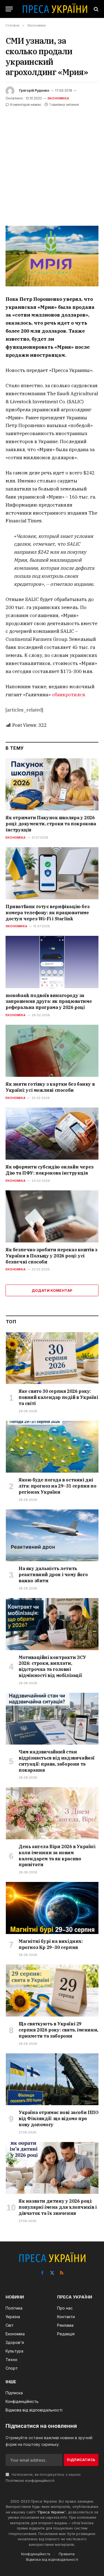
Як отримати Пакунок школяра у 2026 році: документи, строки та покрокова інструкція (51, 824)
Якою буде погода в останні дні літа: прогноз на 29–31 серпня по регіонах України (57, 1486)
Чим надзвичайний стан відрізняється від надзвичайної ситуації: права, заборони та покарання (57, 1761)
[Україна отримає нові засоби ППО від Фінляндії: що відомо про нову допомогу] (52, 2079)
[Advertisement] (52, 163)
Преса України (51, 2512)
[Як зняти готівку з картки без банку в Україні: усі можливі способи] (52, 1051)
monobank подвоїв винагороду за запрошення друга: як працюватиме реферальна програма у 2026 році (49, 1001)
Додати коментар (52, 1290)
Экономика (58, 98)
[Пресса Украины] (55, 9)
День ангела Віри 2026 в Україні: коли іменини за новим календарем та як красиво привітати (57, 1855)
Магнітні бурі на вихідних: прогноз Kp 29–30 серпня (51, 1944)
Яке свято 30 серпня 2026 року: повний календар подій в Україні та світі (58, 1397)
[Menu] (9, 9)
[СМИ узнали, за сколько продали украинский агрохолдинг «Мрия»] (52, 256)
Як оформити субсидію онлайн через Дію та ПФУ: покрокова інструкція (50, 1170)
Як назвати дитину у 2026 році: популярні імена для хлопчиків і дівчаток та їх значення (58, 2207)
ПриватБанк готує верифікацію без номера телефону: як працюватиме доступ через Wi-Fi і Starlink (47, 913)
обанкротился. (69, 695)
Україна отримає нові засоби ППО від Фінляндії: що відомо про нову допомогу (59, 2118)
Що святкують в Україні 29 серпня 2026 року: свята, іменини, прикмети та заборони (58, 2030)
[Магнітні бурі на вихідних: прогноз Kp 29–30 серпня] (52, 1908)
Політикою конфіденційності (30, 2481)
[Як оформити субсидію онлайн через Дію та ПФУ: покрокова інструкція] (52, 1134)
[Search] (96, 9)
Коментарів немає (26, 105)
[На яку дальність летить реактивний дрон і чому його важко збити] (52, 1535)
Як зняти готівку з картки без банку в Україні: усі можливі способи (50, 1087)
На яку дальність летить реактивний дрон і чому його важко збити (53, 1575)
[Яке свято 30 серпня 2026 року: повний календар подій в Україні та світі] (52, 1358)
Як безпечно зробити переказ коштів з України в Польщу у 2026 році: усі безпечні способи (51, 1256)
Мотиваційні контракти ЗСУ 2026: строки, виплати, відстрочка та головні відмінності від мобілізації (52, 1666)
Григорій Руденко (34, 90)
